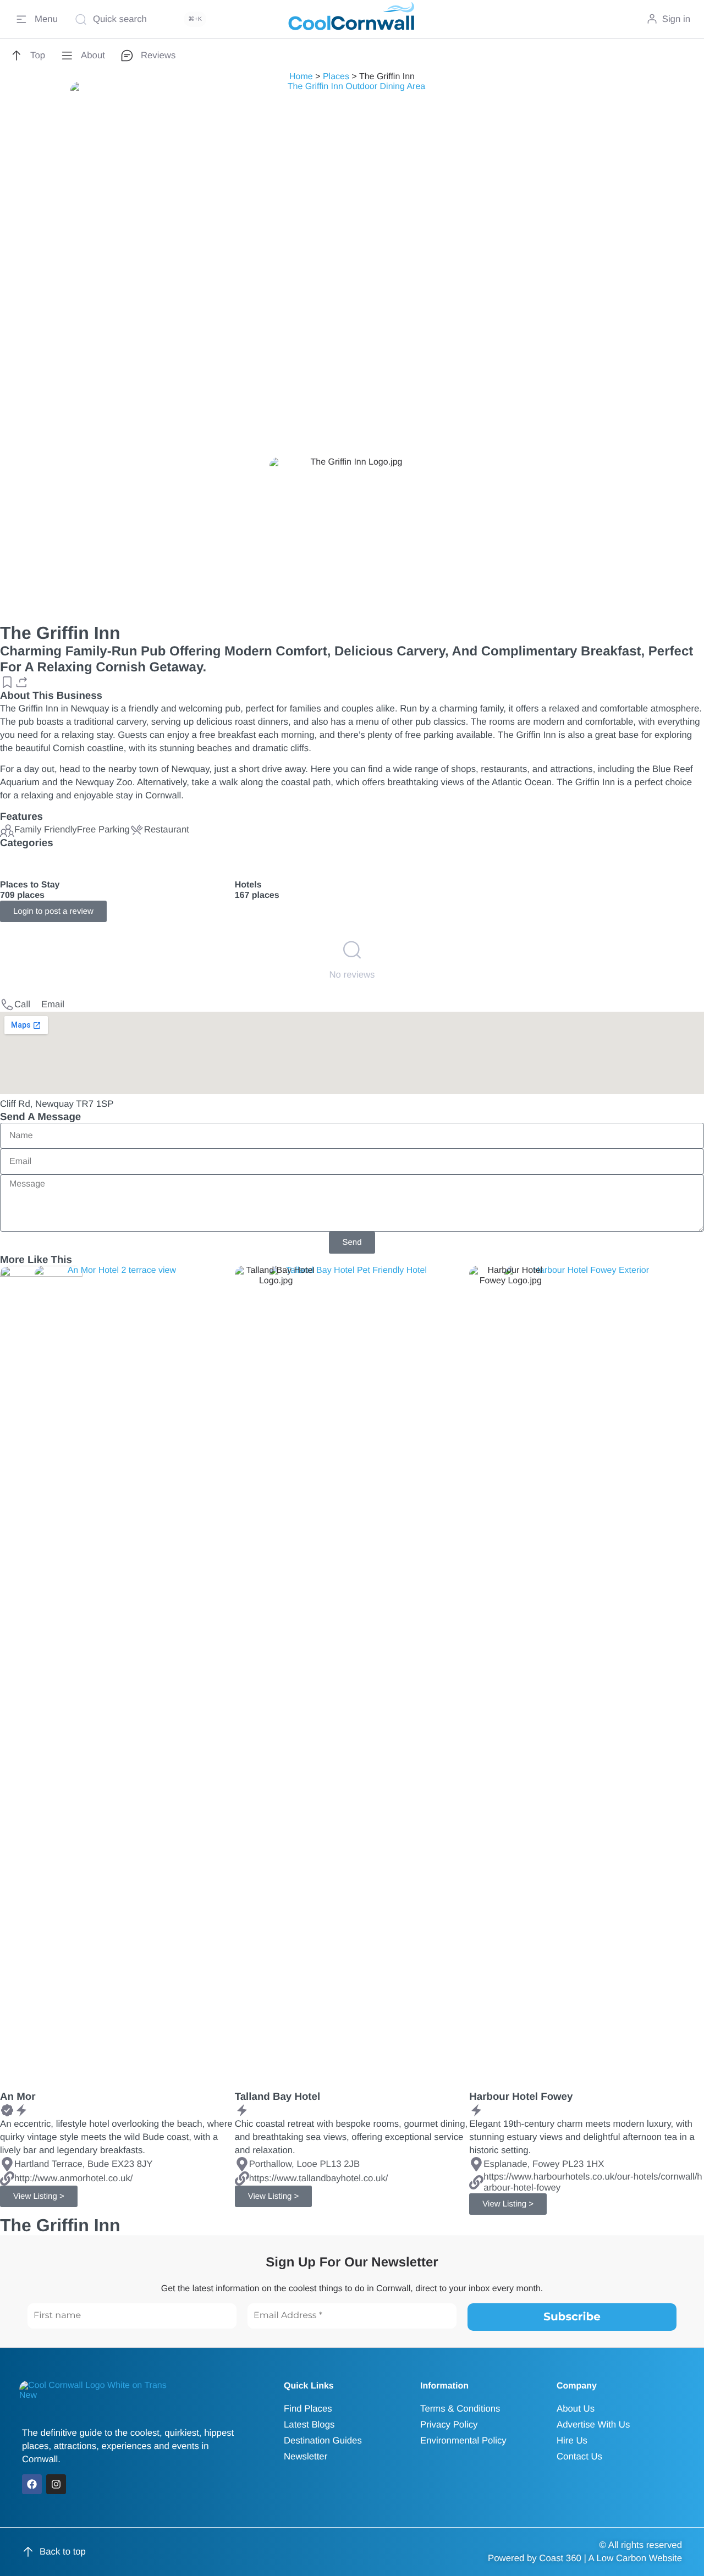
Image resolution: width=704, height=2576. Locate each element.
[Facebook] (32, 2484)
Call (22, 1004)
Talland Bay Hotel (278, 2096)
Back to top (63, 2552)
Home (301, 77)
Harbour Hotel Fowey (521, 2096)
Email (53, 1004)
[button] (7, 682)
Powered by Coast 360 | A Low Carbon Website (585, 2558)
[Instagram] (56, 2484)
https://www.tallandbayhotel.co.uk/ (319, 2178)
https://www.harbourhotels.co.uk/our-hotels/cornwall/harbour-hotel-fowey (593, 2182)
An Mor (18, 2096)
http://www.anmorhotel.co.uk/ (73, 2178)
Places (336, 77)
